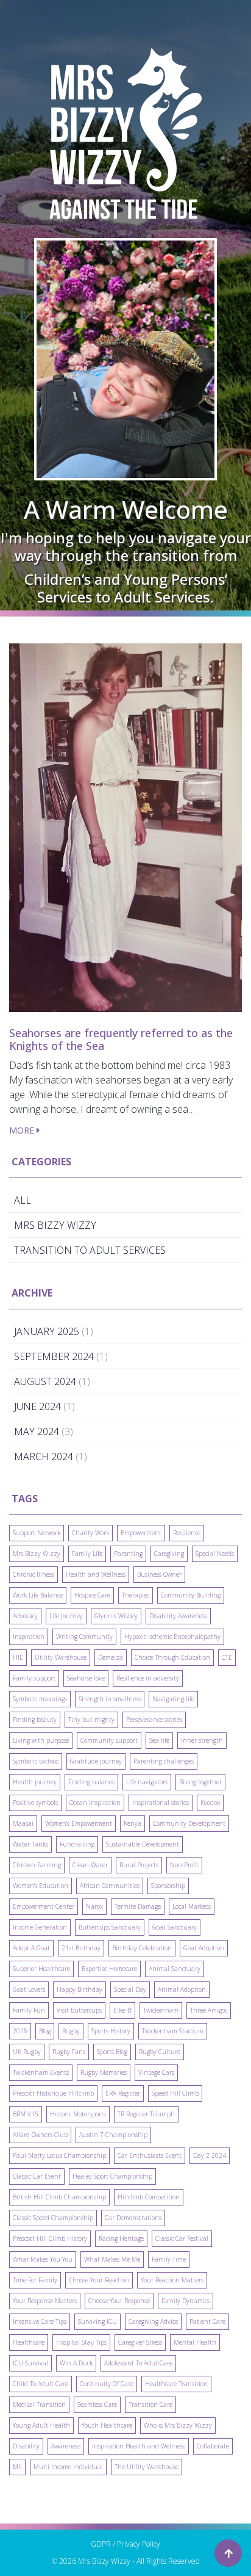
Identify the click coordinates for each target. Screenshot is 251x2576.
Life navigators (147, 1782)
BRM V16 (26, 2114)
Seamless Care (97, 2404)
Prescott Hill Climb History (50, 2238)
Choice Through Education (172, 1657)
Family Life (87, 1554)
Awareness (66, 2446)
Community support (109, 1740)
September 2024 (54, 1356)
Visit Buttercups (79, 2010)
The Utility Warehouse (147, 2467)
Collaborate (213, 2446)
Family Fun (29, 2010)
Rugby (71, 2031)
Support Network (37, 1533)
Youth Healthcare (107, 2425)
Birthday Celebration (142, 1948)
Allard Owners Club (40, 2135)
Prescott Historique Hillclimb (53, 2093)
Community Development (189, 1823)
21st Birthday (81, 1948)
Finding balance (91, 1782)
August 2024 (45, 1381)
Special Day (130, 1989)
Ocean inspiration (95, 1803)
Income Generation (40, 1927)
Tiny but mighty (91, 1720)
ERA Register (123, 2093)
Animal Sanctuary (175, 1969)
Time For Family (35, 2280)
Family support (34, 1678)
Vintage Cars (156, 2072)
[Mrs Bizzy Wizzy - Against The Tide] (125, 134)
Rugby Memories (104, 2072)
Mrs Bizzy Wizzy (37, 1554)
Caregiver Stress (140, 2342)
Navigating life (173, 1699)
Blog (45, 2031)
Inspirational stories (161, 1803)
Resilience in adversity (148, 1678)
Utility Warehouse (61, 1657)
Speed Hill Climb (175, 2093)
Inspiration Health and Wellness (139, 2446)
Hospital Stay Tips (81, 2342)
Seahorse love (86, 1678)
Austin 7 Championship (113, 2135)
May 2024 (37, 1431)
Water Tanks (30, 1844)
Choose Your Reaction (99, 2280)
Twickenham (161, 2010)
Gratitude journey (96, 1761)
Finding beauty (35, 1720)
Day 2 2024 (210, 2155)
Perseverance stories (154, 1720)
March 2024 (44, 1456)
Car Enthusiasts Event (150, 2155)
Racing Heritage (121, 2238)
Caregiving (169, 1554)
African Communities (110, 1886)
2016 (20, 2031)
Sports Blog (112, 2052)
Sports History (111, 2031)
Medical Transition (39, 2404)
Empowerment (141, 1533)
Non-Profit (184, 1865)
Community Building (191, 1595)
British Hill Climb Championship (59, 2197)
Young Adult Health (41, 2425)
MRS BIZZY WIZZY (55, 1225)
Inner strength (202, 1740)
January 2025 (47, 1331)
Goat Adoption (204, 1948)
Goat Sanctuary (175, 1927)
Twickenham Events (41, 2072)
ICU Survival (30, 2363)
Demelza (111, 1657)
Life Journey (66, 1616)
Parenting (128, 1554)
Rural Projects (139, 1865)
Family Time (169, 2259)
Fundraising (77, 1844)
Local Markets (192, 1906)
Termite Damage (138, 1906)
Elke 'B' (122, 2010)
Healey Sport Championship (112, 2176)
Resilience (187, 1533)
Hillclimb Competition (149, 2197)
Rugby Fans (69, 2052)
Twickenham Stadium (173, 2031)
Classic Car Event (37, 2176)
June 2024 (37, 1406)
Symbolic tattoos (36, 1761)
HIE (18, 1657)
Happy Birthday (80, 1989)
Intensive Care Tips (40, 2321)
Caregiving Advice (153, 2321)
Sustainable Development (143, 1844)
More (23, 1130)
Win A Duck (76, 2363)
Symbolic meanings (40, 1699)
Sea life (159, 1740)
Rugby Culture (160, 2052)
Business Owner (159, 1574)
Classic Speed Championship (53, 2218)
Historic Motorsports (78, 2114)
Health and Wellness (96, 1574)
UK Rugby (27, 2052)
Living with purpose (41, 1740)
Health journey (35, 1782)
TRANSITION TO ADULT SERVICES (90, 1250)
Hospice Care (92, 1595)
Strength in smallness (110, 1699)
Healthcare (29, 2342)
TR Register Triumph (146, 2114)
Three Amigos (209, 2010)
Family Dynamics (186, 2301)
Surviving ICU (97, 2321)
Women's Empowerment (79, 1823)
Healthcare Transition (176, 2384)
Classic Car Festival (182, 2238)
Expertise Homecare (109, 1969)
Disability (26, 2446)
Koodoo (210, 1803)
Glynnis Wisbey (116, 1616)
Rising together (200, 1782)
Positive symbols (35, 1803)
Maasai (23, 1823)
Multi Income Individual (68, 2467)
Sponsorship (168, 1886)
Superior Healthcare (41, 1969)
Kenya (133, 1823)
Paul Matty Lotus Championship (59, 2155)
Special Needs (215, 1554)
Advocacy (25, 1616)
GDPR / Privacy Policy (125, 2544)
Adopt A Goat (31, 1948)
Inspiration (29, 1637)
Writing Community (84, 1637)
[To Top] (228, 2553)
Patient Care (207, 2321)
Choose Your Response (119, 2301)
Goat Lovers (29, 1989)
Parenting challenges (164, 1761)
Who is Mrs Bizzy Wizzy (178, 2425)
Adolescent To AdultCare (138, 2363)
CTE (227, 1657)
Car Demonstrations (133, 2218)
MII (17, 2467)
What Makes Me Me (112, 2259)
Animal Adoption (182, 1989)
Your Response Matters (45, 2301)
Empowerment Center (44, 1906)
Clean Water (90, 1865)
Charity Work (90, 1533)
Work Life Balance (38, 1595)
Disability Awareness (178, 1616)
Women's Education (41, 1886)
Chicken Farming (37, 1865)
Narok (94, 1906)
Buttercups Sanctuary (110, 1927)
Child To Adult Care (41, 2384)
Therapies (136, 1595)
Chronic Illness (34, 1574)
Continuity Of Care (107, 2384)
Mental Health (195, 2342)
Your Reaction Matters (172, 2280)
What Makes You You (43, 2259)
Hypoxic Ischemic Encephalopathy (172, 1637)
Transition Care (150, 2404)
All (23, 1200)
